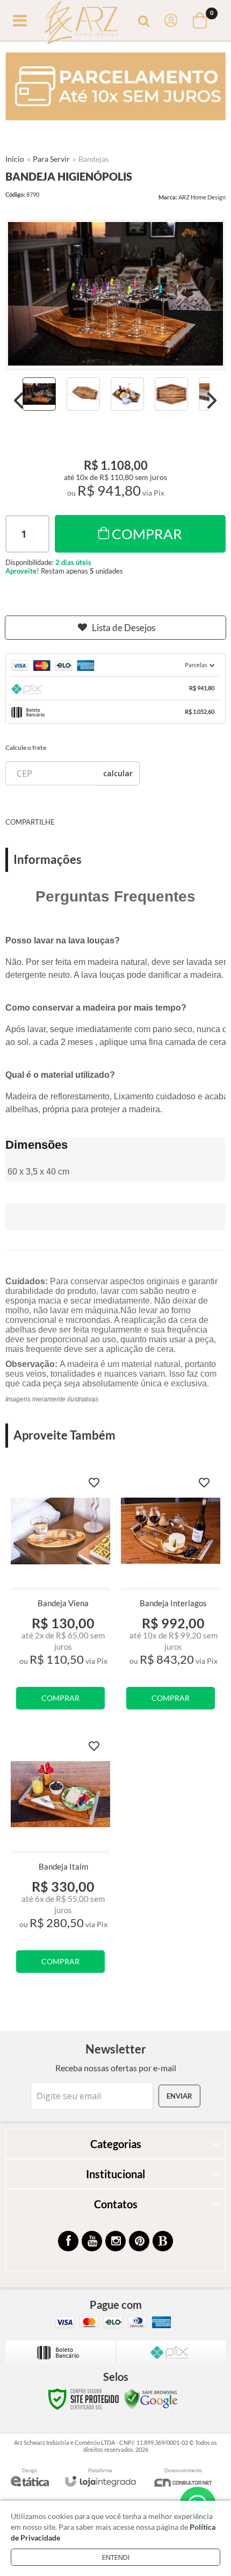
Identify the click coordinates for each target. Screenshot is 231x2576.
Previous (19, 400)
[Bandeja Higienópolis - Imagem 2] (83, 394)
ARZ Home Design (202, 197)
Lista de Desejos (124, 628)
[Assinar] (179, 2096)
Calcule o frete (26, 747)
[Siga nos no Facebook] (68, 2241)
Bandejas (93, 159)
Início (15, 159)
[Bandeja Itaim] (60, 1859)
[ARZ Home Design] (81, 21)
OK (118, 773)
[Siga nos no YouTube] (92, 2241)
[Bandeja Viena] (60, 1595)
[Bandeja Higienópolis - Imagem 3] (127, 394)
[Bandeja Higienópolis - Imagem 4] (171, 394)
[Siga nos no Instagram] (115, 2241)
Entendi (116, 2557)
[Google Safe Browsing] (151, 2398)
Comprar (147, 534)
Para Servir (51, 159)
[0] (201, 20)
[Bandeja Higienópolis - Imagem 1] (39, 394)
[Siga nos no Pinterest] (139, 2241)
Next (212, 400)
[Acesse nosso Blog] (163, 2241)
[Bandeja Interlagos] (171, 1595)
